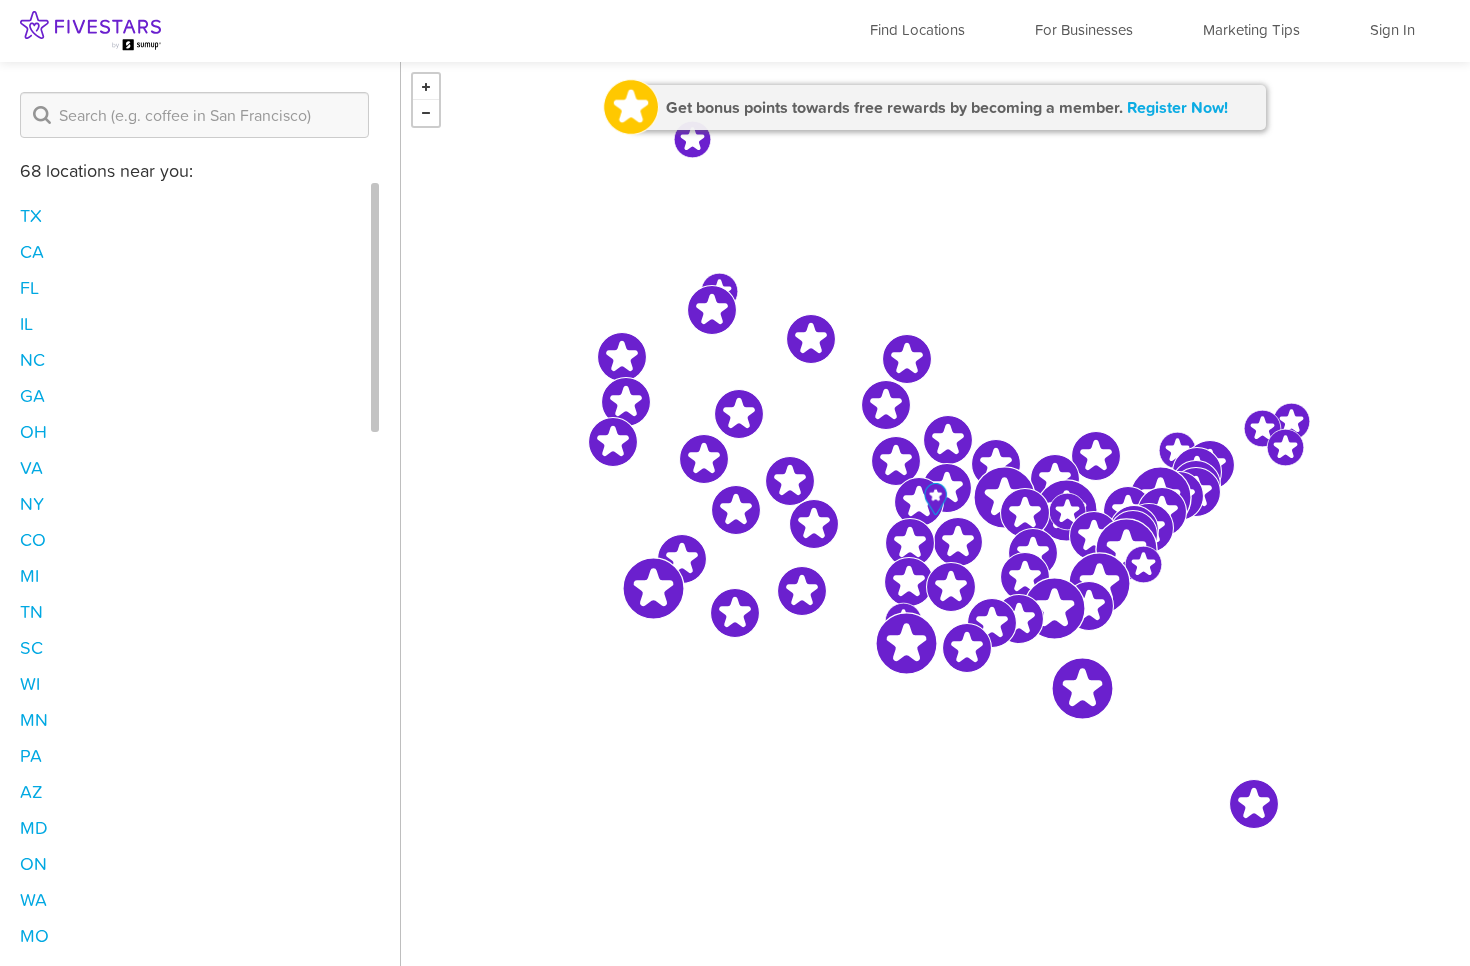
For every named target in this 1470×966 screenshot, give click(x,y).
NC (32, 359)
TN (31, 611)
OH (33, 431)
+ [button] (426, 87)
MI (29, 575)
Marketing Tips (1251, 29)
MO (34, 935)
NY (32, 503)
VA (31, 467)
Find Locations (917, 29)
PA (31, 755)
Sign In (1392, 29)
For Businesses (1084, 29)
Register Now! (1177, 107)
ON (33, 863)
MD (34, 827)
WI (30, 683)
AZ (31, 791)
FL (29, 287)
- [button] (426, 113)
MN (34, 719)
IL (26, 323)
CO (33, 539)
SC (31, 647)
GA (32, 395)
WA (33, 899)
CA (32, 251)
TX (31, 215)
